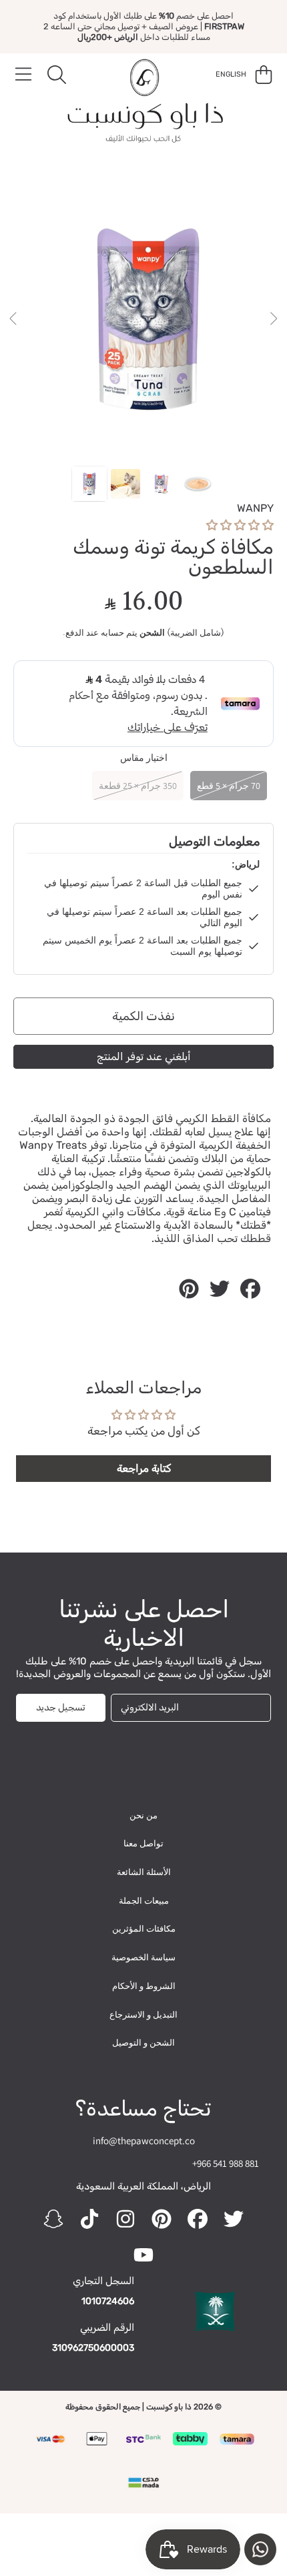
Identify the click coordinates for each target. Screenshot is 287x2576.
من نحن (143, 1815)
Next (273, 319)
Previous (14, 319)
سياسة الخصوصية (143, 1957)
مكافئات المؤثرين (144, 1929)
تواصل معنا (143, 1843)
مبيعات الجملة (144, 1901)
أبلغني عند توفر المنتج (144, 1056)
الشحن (152, 633)
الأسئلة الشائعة (144, 1872)
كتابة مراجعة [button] (144, 1468)
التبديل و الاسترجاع (143, 2015)
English (231, 74)
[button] (23, 75)
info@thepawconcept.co (144, 2141)
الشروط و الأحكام (144, 1986)
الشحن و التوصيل (143, 2043)
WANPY (255, 508)
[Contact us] (260, 2549)
